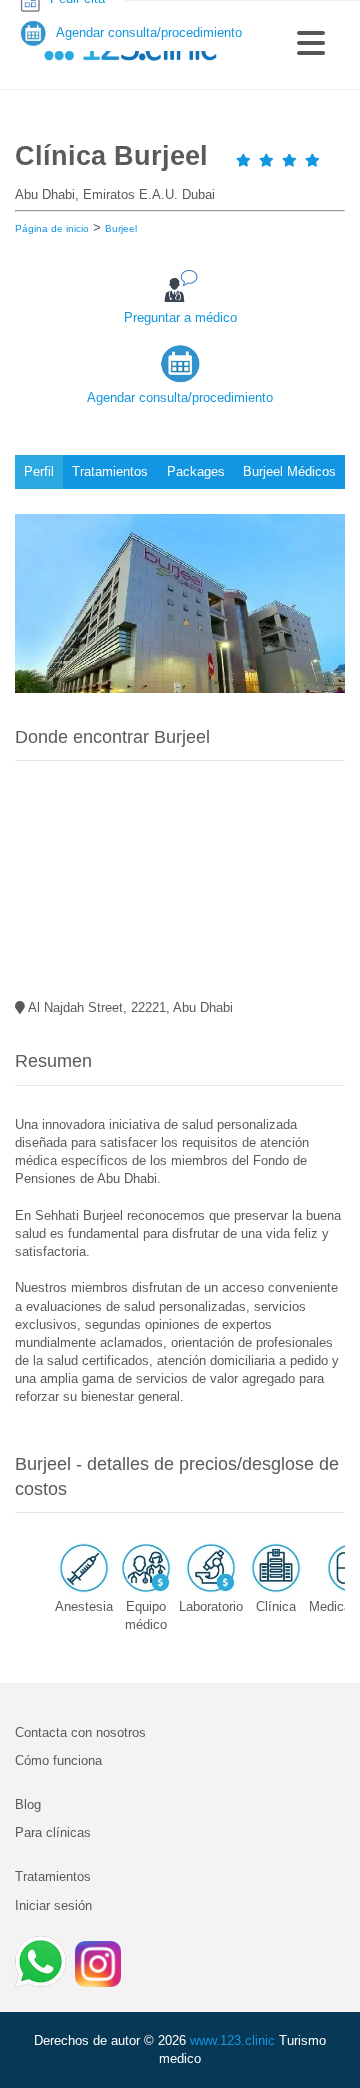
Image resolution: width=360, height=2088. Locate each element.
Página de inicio (52, 228)
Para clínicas (53, 1832)
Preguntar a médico (180, 317)
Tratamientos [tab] (110, 471)
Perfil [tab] (39, 471)
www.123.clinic (232, 2040)
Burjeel (121, 228)
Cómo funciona (58, 1760)
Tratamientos (53, 1876)
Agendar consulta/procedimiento (180, 397)
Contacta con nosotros (80, 1732)
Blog (28, 1804)
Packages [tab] (196, 471)
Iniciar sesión (53, 1905)
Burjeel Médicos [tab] (289, 471)
